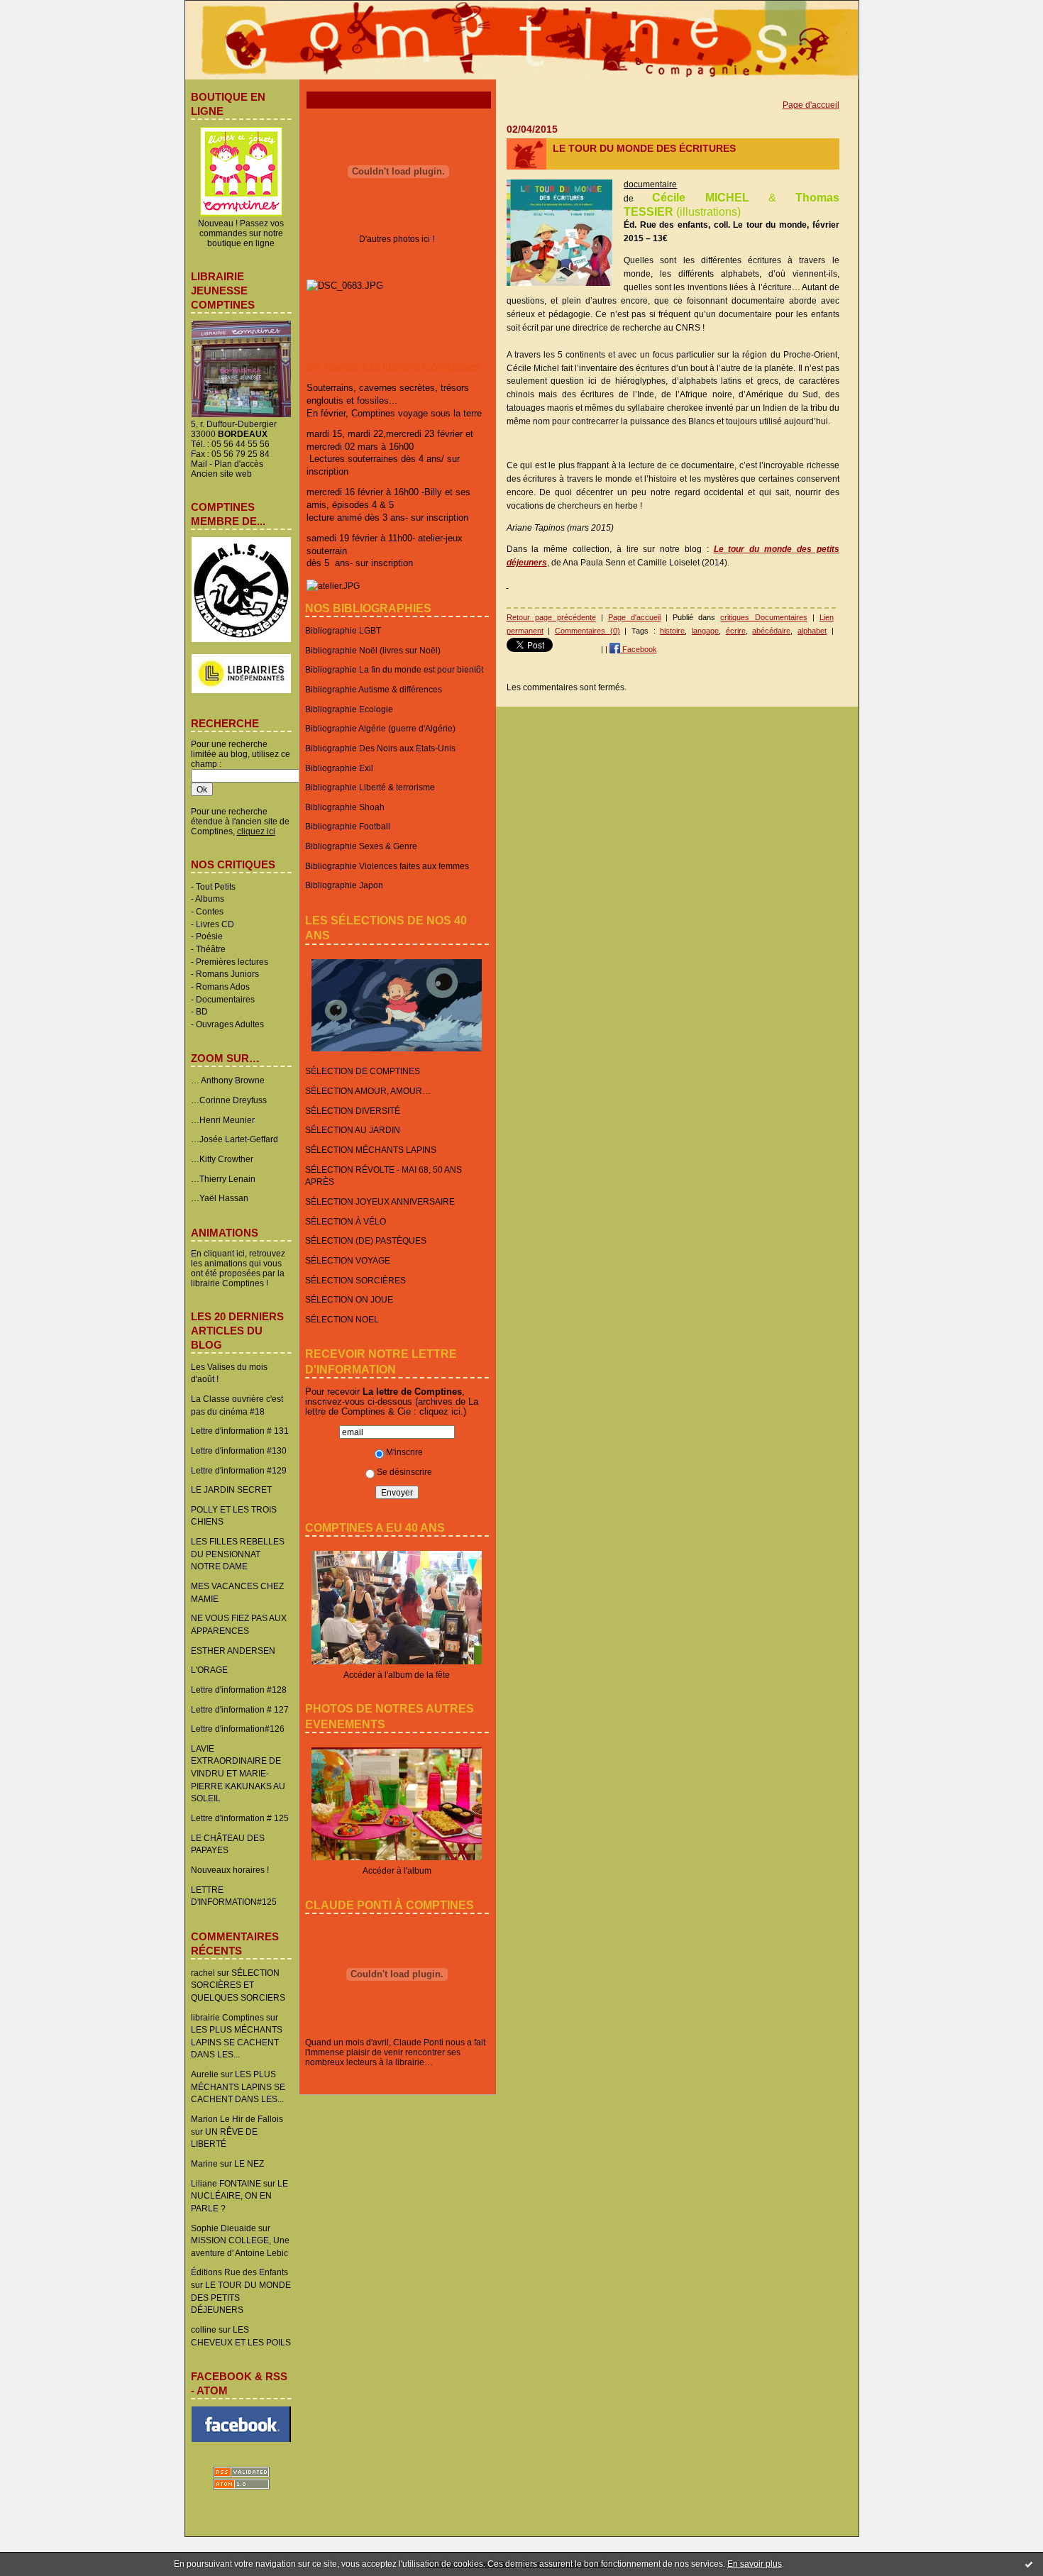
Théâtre (211, 949)
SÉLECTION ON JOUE (349, 1299)
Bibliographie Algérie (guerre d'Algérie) (380, 728)
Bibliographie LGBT (343, 630)
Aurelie (205, 2074)
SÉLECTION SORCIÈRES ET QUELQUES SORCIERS (238, 1985)
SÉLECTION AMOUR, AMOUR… (368, 1091)
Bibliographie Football (348, 826)
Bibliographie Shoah (345, 807)
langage (705, 631)
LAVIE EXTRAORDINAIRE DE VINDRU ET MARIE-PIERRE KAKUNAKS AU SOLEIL (238, 1774)
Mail (199, 464)
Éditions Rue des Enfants (239, 2272)
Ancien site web (221, 474)
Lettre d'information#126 (238, 1729)
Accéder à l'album (397, 1870)
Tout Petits (216, 886)
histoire (672, 631)
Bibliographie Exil (339, 768)
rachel (203, 1973)
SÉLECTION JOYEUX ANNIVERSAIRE (380, 1201)
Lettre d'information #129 (239, 1470)
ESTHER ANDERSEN (233, 1651)
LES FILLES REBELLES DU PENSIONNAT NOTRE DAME (238, 1554)
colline (204, 2329)
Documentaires (225, 999)
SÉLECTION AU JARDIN (353, 1130)
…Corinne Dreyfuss (229, 1100)
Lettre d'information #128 (239, 1690)
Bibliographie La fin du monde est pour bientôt (394, 669)
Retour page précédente (551, 617)
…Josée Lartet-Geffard (234, 1139)
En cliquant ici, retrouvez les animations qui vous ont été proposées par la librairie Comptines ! (238, 1268)
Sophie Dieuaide (223, 2228)
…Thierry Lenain (223, 1179)
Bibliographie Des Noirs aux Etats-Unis (380, 748)
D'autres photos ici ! (397, 239)
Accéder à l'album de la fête (397, 1675)
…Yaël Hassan (220, 1198)
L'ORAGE (209, 1670)
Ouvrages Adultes (230, 1024)
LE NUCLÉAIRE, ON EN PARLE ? (239, 2196)
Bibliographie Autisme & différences (374, 689)
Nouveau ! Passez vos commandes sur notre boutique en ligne (241, 233)
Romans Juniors (227, 974)
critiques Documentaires (763, 617)
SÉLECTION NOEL (342, 1319)
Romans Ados (223, 986)
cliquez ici (440, 1411)
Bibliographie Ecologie (349, 709)
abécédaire (771, 631)
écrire (736, 631)
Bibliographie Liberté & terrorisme (370, 787)
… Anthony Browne (228, 1080)
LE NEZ (249, 2163)
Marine (204, 2163)
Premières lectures (232, 962)
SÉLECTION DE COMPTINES (363, 1071)
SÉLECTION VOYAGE (348, 1260)
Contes (210, 911)
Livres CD (215, 924)
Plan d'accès (239, 464)
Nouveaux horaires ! (230, 1870)
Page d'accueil (811, 105)
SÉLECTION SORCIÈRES (355, 1280)
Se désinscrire (404, 1472)
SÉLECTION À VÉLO (346, 1221)
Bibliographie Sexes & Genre (361, 846)
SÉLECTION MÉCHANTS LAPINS (371, 1150)
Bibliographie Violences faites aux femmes (387, 866)
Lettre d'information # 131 (240, 1431)
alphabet (812, 631)
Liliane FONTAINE (226, 2183)
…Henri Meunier (223, 1120)
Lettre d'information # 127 (240, 1709)
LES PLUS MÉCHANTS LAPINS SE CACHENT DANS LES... (237, 2042)
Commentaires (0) (587, 631)
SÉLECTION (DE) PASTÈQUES (366, 1240)
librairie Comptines (227, 2017)
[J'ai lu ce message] (1029, 2564)
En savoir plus (755, 2564)
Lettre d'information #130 (239, 1450)
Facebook (639, 649)
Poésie (209, 936)
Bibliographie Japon (344, 885)
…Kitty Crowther (222, 1159)
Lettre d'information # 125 (240, 1818)
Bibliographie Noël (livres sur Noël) (373, 650)
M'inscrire (404, 1452)
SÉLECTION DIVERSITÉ (353, 1111)
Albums (210, 899)
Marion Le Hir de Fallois (237, 2119)
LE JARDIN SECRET (231, 1489)
